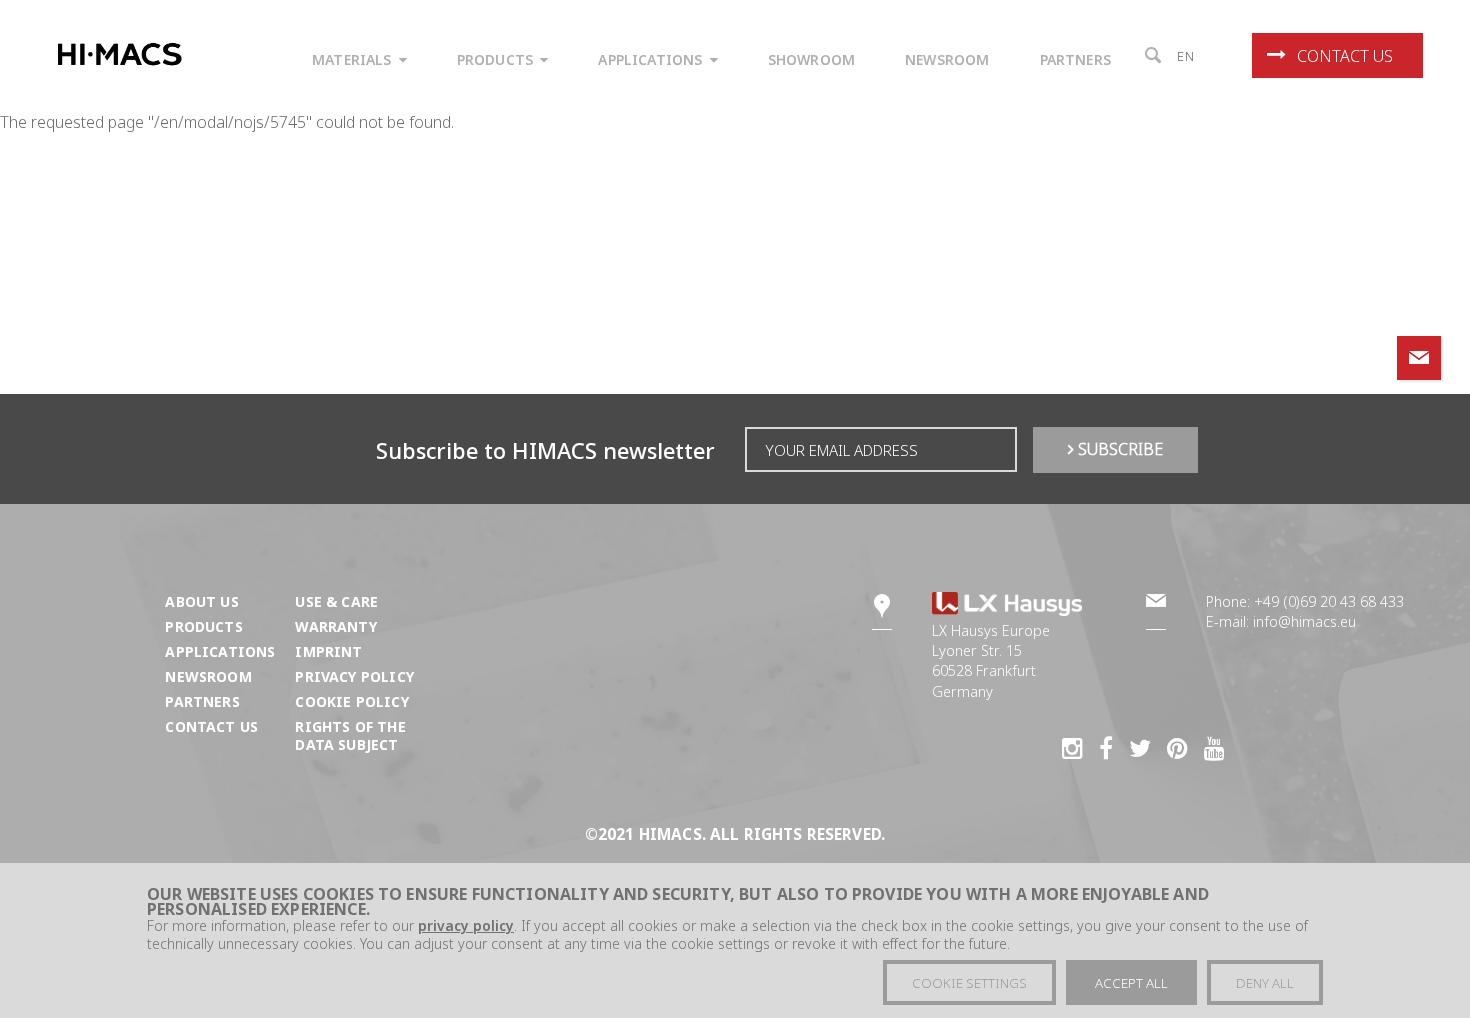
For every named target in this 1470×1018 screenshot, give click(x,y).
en (1186, 56)
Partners (202, 701)
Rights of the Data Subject (350, 735)
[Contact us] (1419, 358)
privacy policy (466, 926)
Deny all (1265, 983)
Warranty (335, 626)
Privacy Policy (354, 676)
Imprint (328, 651)
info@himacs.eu (1304, 621)
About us (201, 601)
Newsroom (208, 676)
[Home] (123, 55)
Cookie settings (969, 983)
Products (203, 626)
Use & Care (336, 601)
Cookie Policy (351, 701)
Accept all (1131, 983)
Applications (220, 651)
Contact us (1345, 56)
